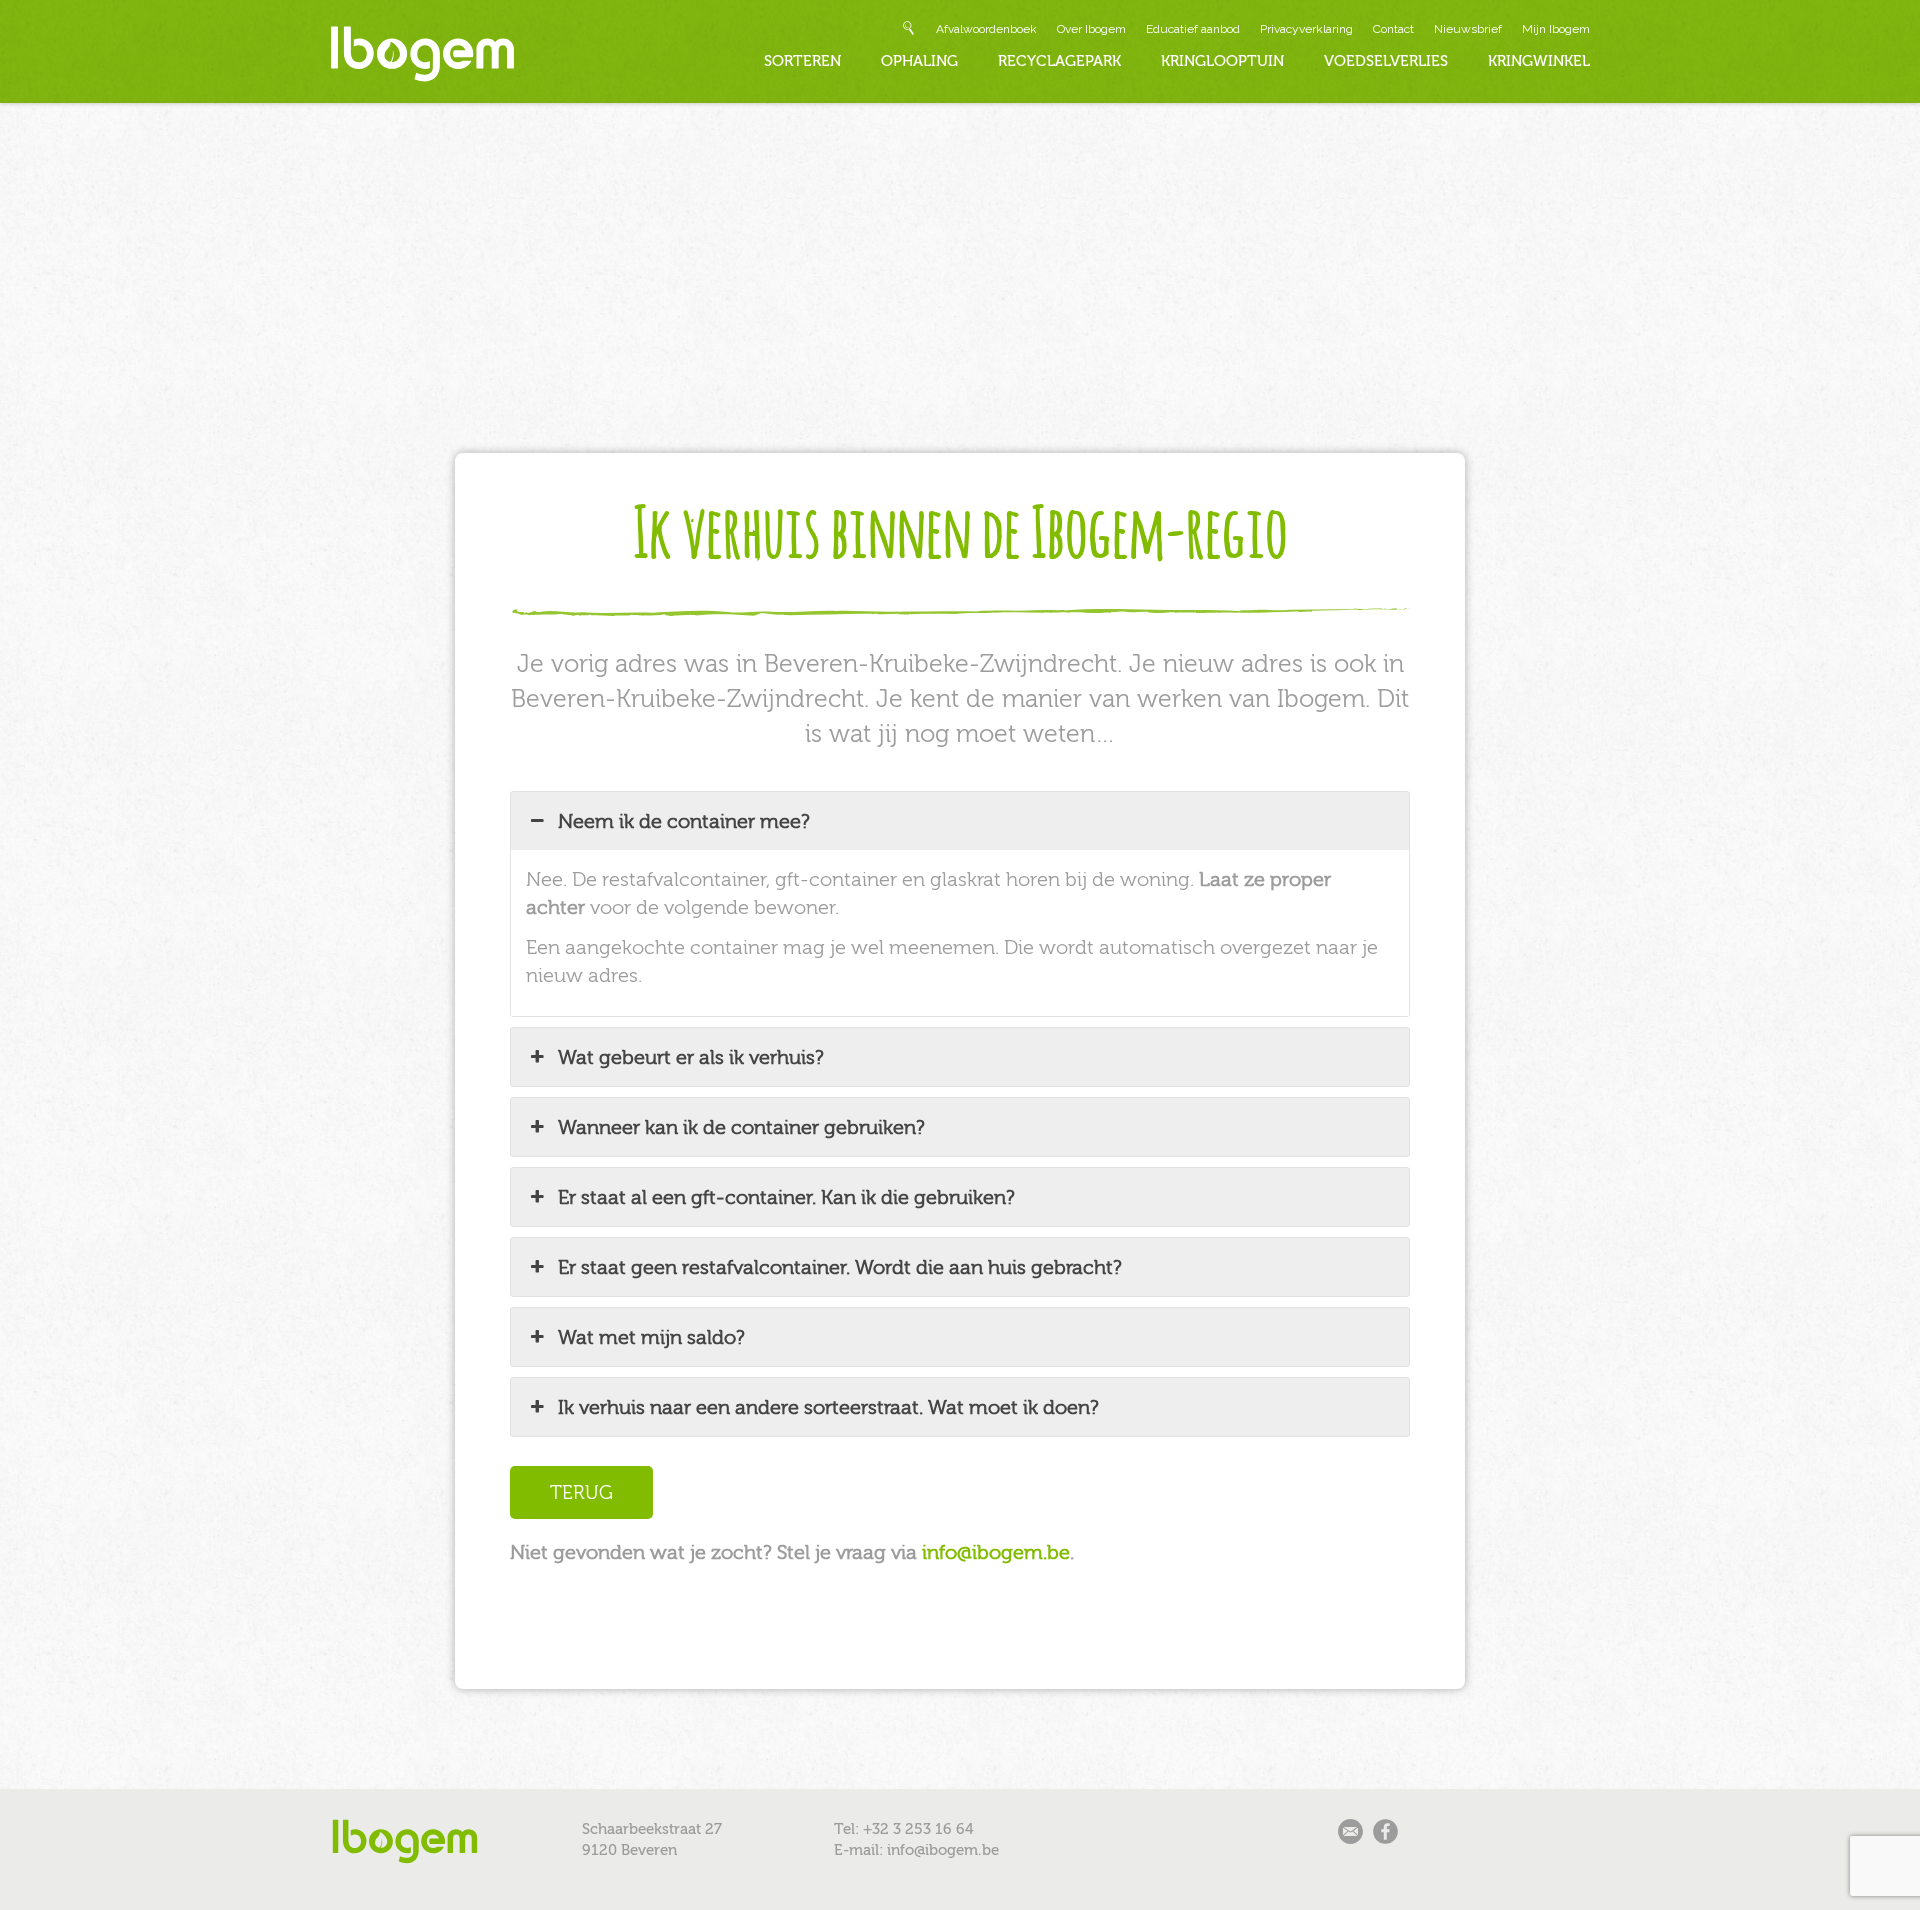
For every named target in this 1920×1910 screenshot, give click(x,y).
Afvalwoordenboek (986, 29)
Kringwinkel (1539, 61)
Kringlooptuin (1222, 61)
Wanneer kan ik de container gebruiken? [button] (741, 1127)
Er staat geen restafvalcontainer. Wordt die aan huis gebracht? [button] (840, 1267)
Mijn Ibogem (1556, 29)
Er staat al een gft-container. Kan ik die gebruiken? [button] (786, 1197)
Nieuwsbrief (1468, 29)
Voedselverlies (1386, 61)
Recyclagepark (1059, 61)
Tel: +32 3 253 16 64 (904, 1829)
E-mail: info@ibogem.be (916, 1850)
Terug (581, 1492)
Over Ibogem (1091, 29)
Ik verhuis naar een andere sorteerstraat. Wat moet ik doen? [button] (828, 1407)
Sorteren (802, 61)
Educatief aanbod (1193, 29)
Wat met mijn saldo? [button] (651, 1337)
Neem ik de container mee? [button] (684, 821)
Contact (1393, 29)
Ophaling (919, 61)
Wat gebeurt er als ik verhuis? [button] (691, 1057)
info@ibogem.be (996, 1552)
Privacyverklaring (1306, 29)
